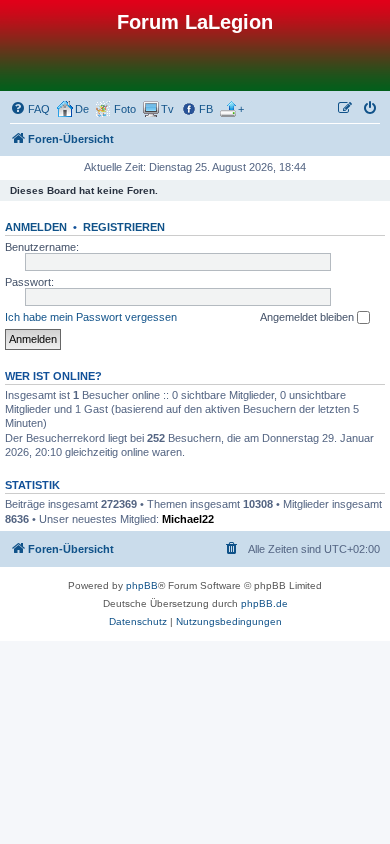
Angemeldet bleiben (308, 317)
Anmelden (36, 227)
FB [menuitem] (206, 109)
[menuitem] (30, 109)
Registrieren (124, 227)
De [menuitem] (82, 109)
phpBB (142, 585)
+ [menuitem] (241, 109)
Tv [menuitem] (167, 109)
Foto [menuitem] (125, 109)
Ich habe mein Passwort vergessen (91, 317)
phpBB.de (264, 603)
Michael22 (188, 519)
